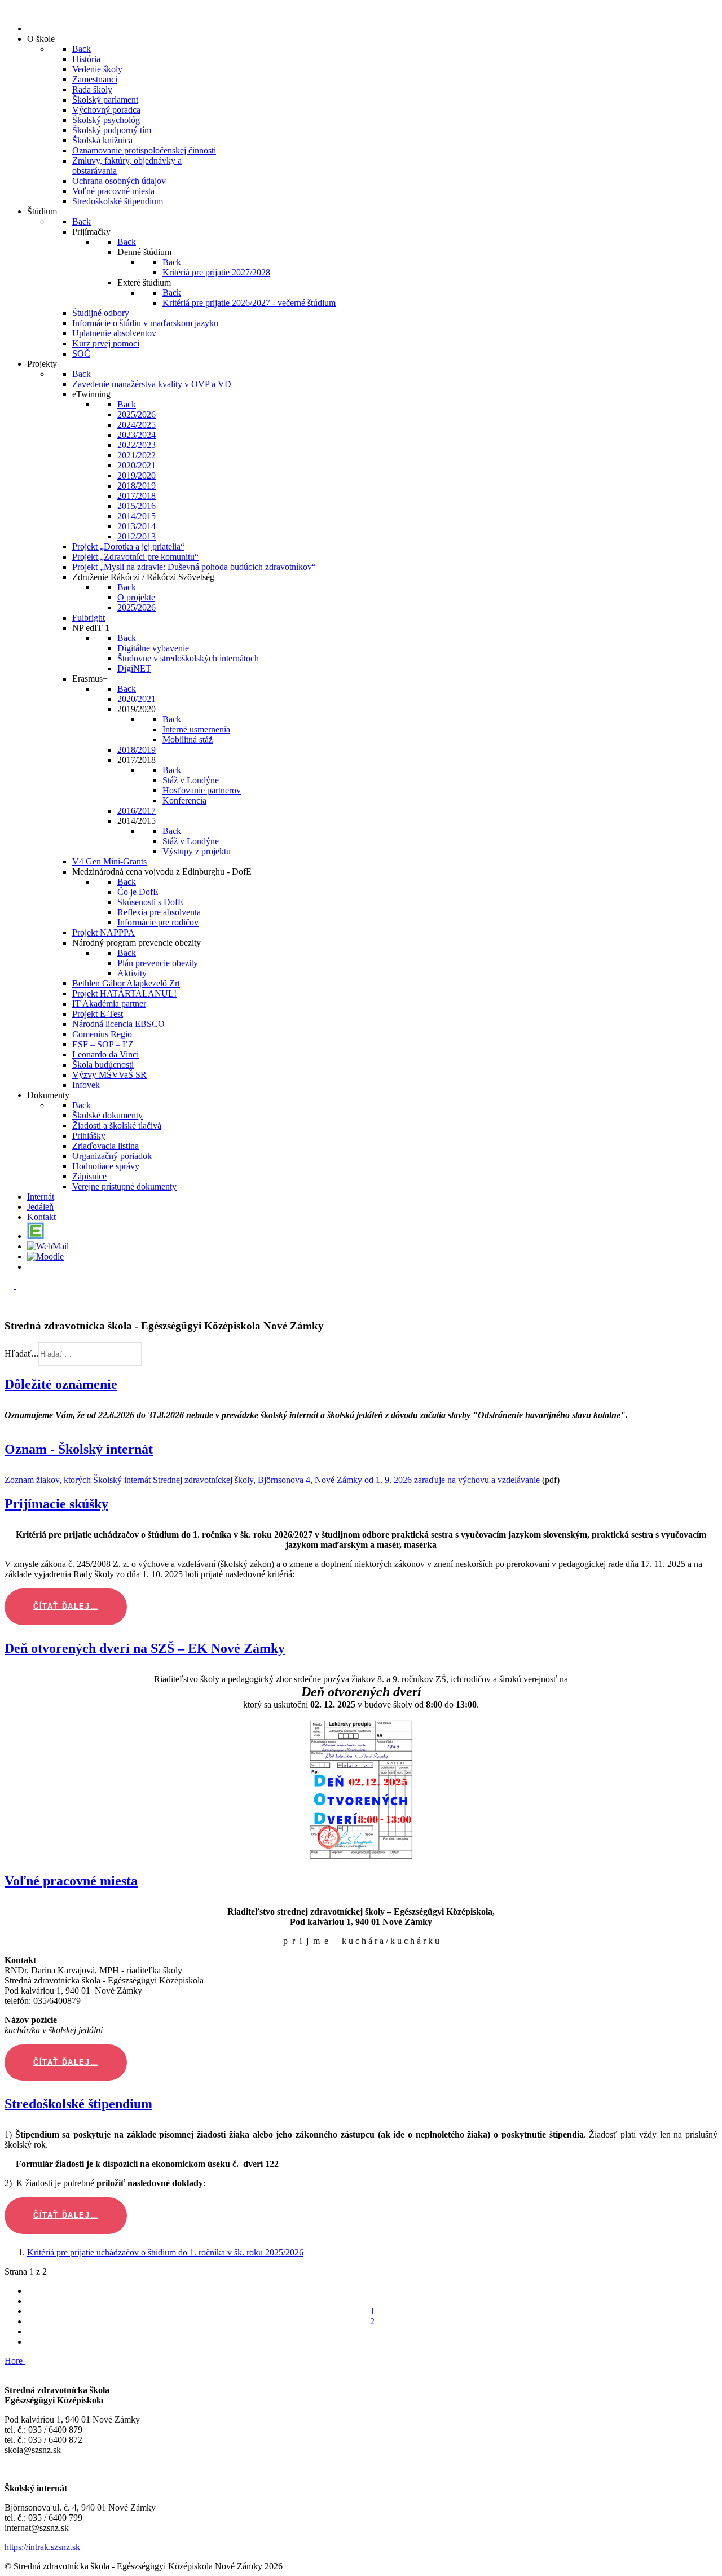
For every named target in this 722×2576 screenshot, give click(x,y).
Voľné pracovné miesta (71, 1881)
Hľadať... (21, 1353)
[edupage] (36, 1236)
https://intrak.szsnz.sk (42, 2547)
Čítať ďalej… (66, 1606)
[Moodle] (45, 1256)
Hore (15, 2361)
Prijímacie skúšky (56, 1504)
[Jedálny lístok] (32, 1267)
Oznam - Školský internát (79, 1449)
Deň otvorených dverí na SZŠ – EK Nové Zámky (145, 1648)
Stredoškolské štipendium (78, 2104)
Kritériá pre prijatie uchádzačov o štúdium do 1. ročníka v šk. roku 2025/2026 (165, 2252)
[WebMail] (48, 1246)
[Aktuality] (32, 28)
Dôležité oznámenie (61, 1384)
